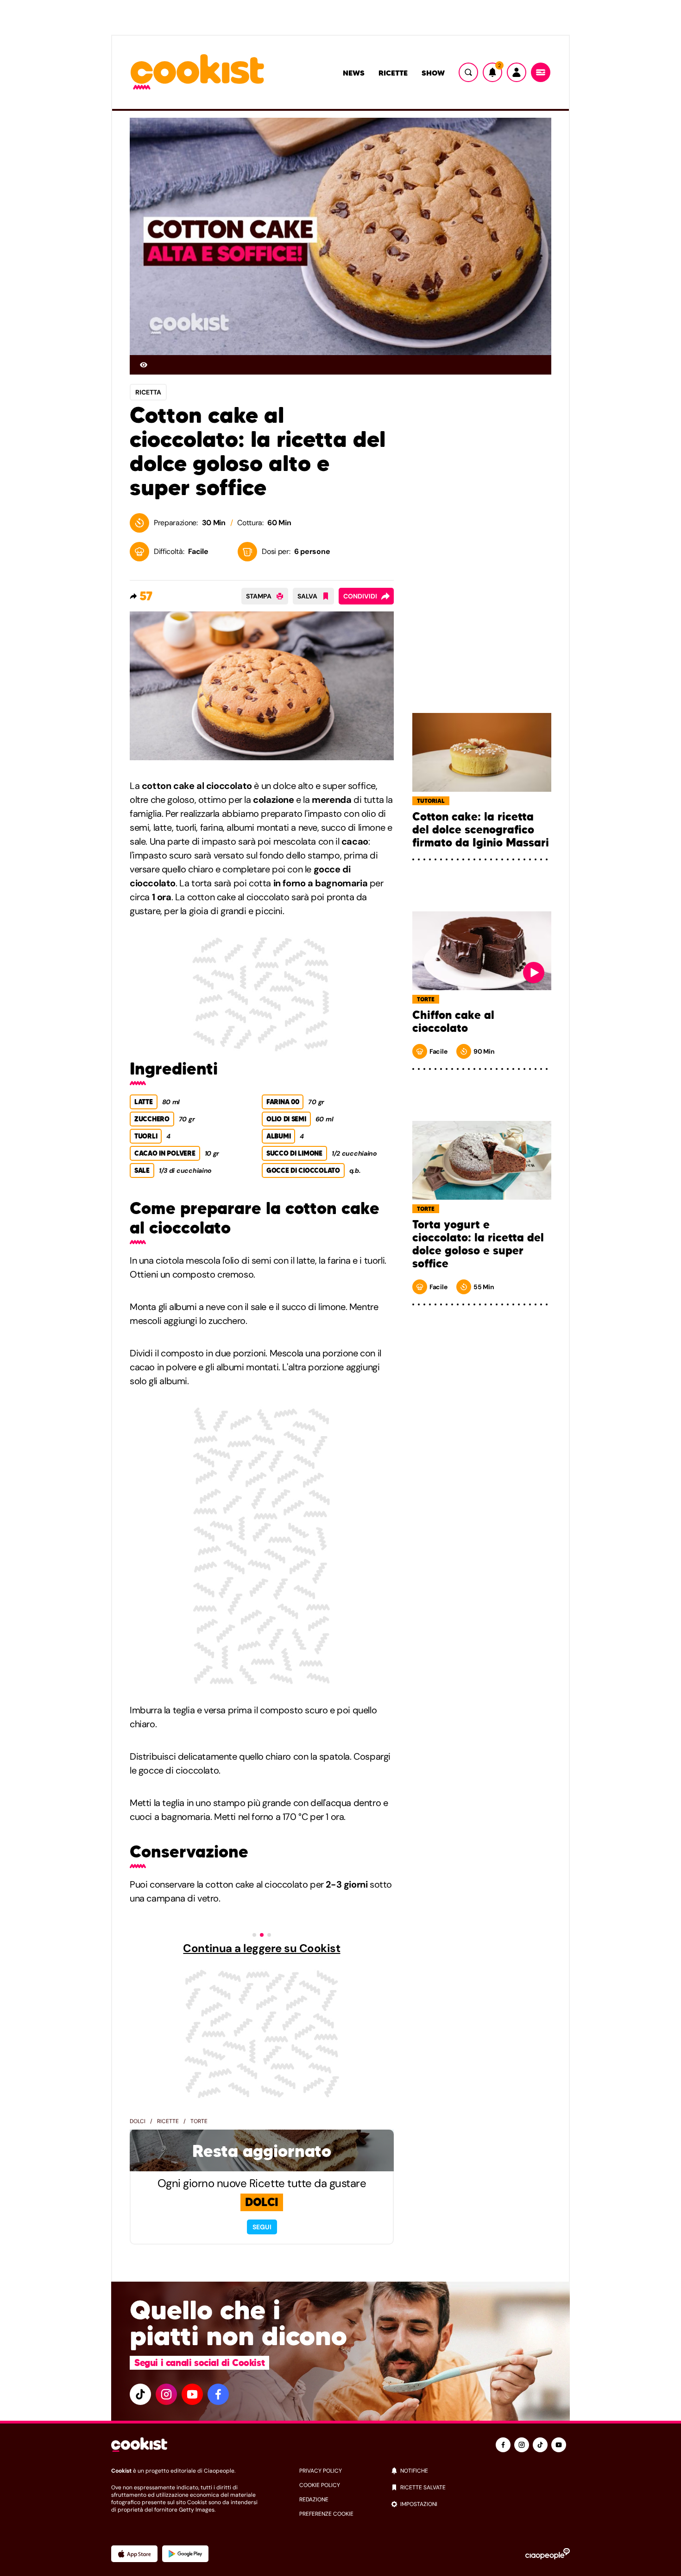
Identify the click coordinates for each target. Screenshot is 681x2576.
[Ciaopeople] (548, 2554)
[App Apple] (134, 2554)
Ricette (393, 73)
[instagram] (166, 2394)
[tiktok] (140, 2394)
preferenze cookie (326, 2514)
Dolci (138, 2121)
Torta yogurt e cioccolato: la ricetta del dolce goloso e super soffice (478, 1244)
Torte (199, 2121)
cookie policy (320, 2485)
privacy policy (321, 2471)
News (354, 73)
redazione (314, 2500)
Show (433, 73)
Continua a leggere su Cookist (262, 1948)
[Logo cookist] (197, 73)
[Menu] (541, 72)
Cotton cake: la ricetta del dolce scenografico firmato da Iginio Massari (481, 830)
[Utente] (517, 72)
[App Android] (185, 2554)
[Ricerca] (468, 72)
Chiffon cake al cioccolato (453, 1022)
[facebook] (218, 2394)
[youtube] (192, 2394)
